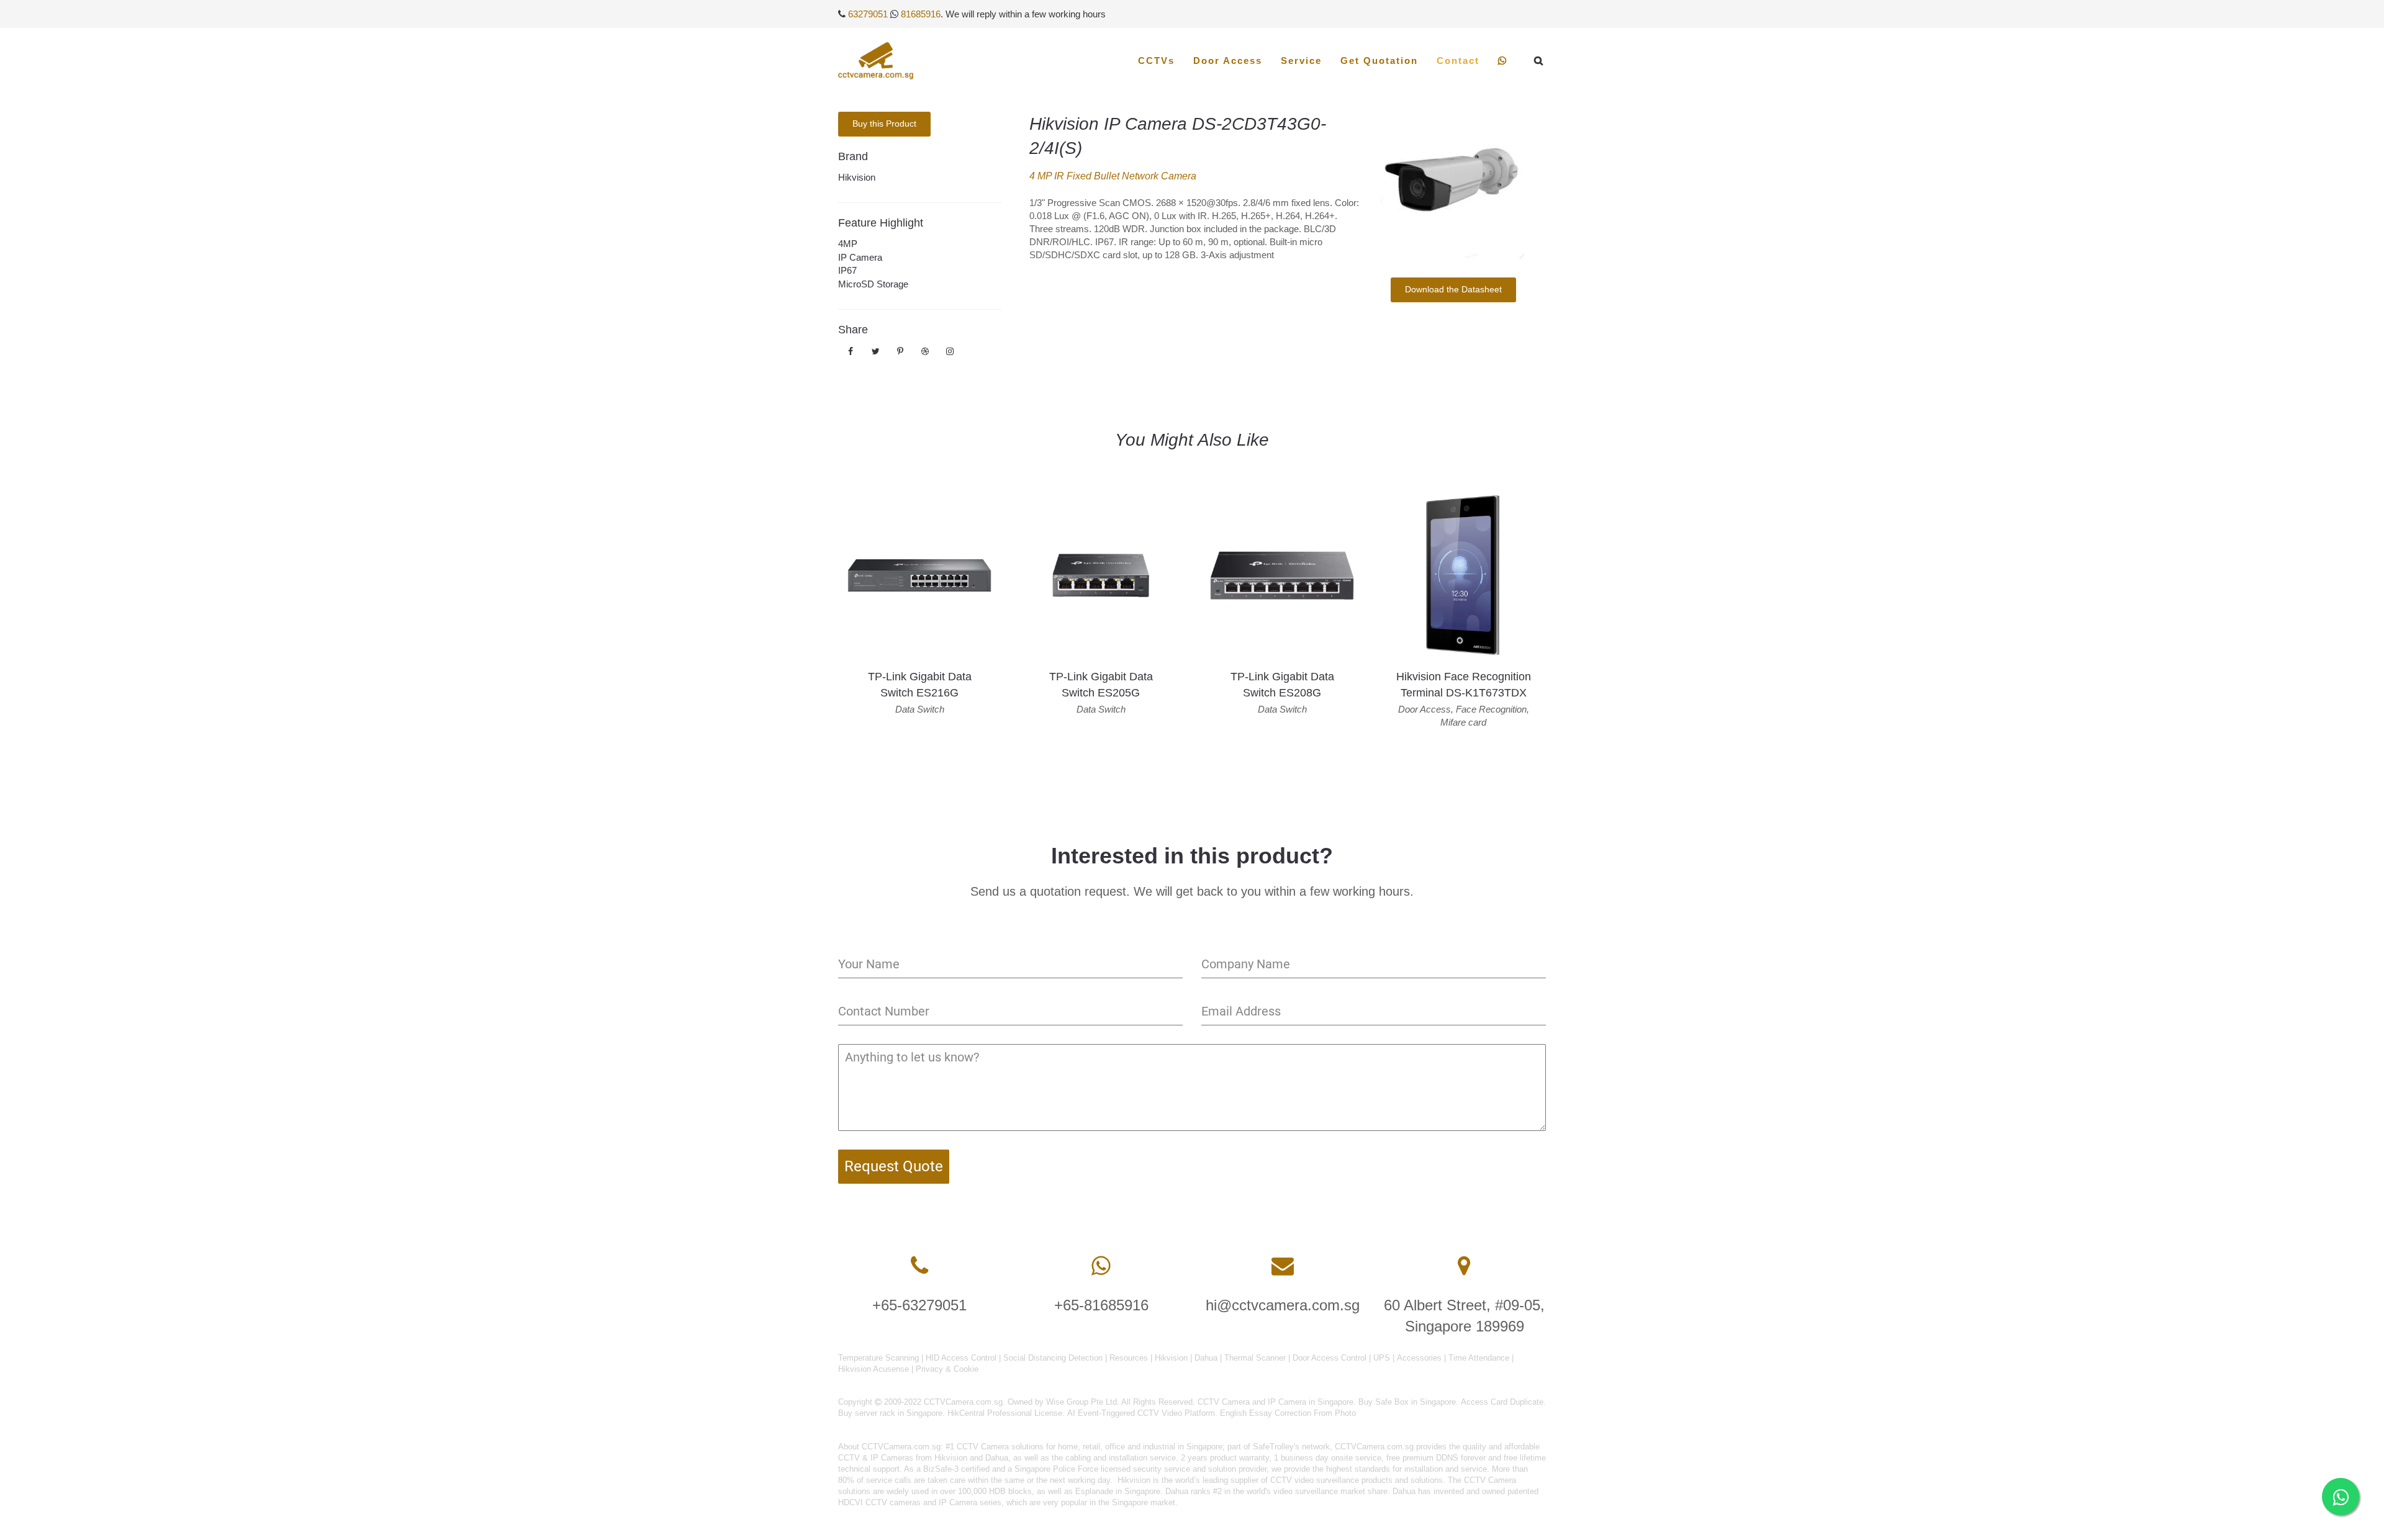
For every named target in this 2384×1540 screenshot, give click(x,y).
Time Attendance (1479, 1358)
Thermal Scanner (1255, 1358)
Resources (1129, 1358)
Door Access (1228, 61)
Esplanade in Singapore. (1119, 1491)
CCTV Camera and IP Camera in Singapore (1276, 1402)
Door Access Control (1330, 1358)
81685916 (921, 14)
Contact (1458, 61)
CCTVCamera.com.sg (901, 1447)
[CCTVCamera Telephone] (919, 1266)
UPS (1382, 1358)
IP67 (847, 270)
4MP (848, 244)
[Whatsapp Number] (1101, 1266)
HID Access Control (961, 1358)
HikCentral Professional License (1005, 1413)
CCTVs (1156, 61)
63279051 (868, 14)
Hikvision (857, 177)
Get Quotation (1379, 61)
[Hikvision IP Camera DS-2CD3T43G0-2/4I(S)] (1453, 185)
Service (1301, 61)
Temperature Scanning (878, 1358)
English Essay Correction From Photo (1288, 1413)
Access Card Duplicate (1502, 1402)
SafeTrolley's (1276, 1447)
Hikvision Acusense (874, 1369)
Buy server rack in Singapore (890, 1413)
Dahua (1206, 1358)
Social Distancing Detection (1053, 1358)
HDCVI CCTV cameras (879, 1502)
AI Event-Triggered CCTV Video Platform (1141, 1413)
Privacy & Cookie (947, 1369)
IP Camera (860, 257)
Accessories (1419, 1358)
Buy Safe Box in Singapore (1407, 1402)
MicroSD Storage (873, 284)
